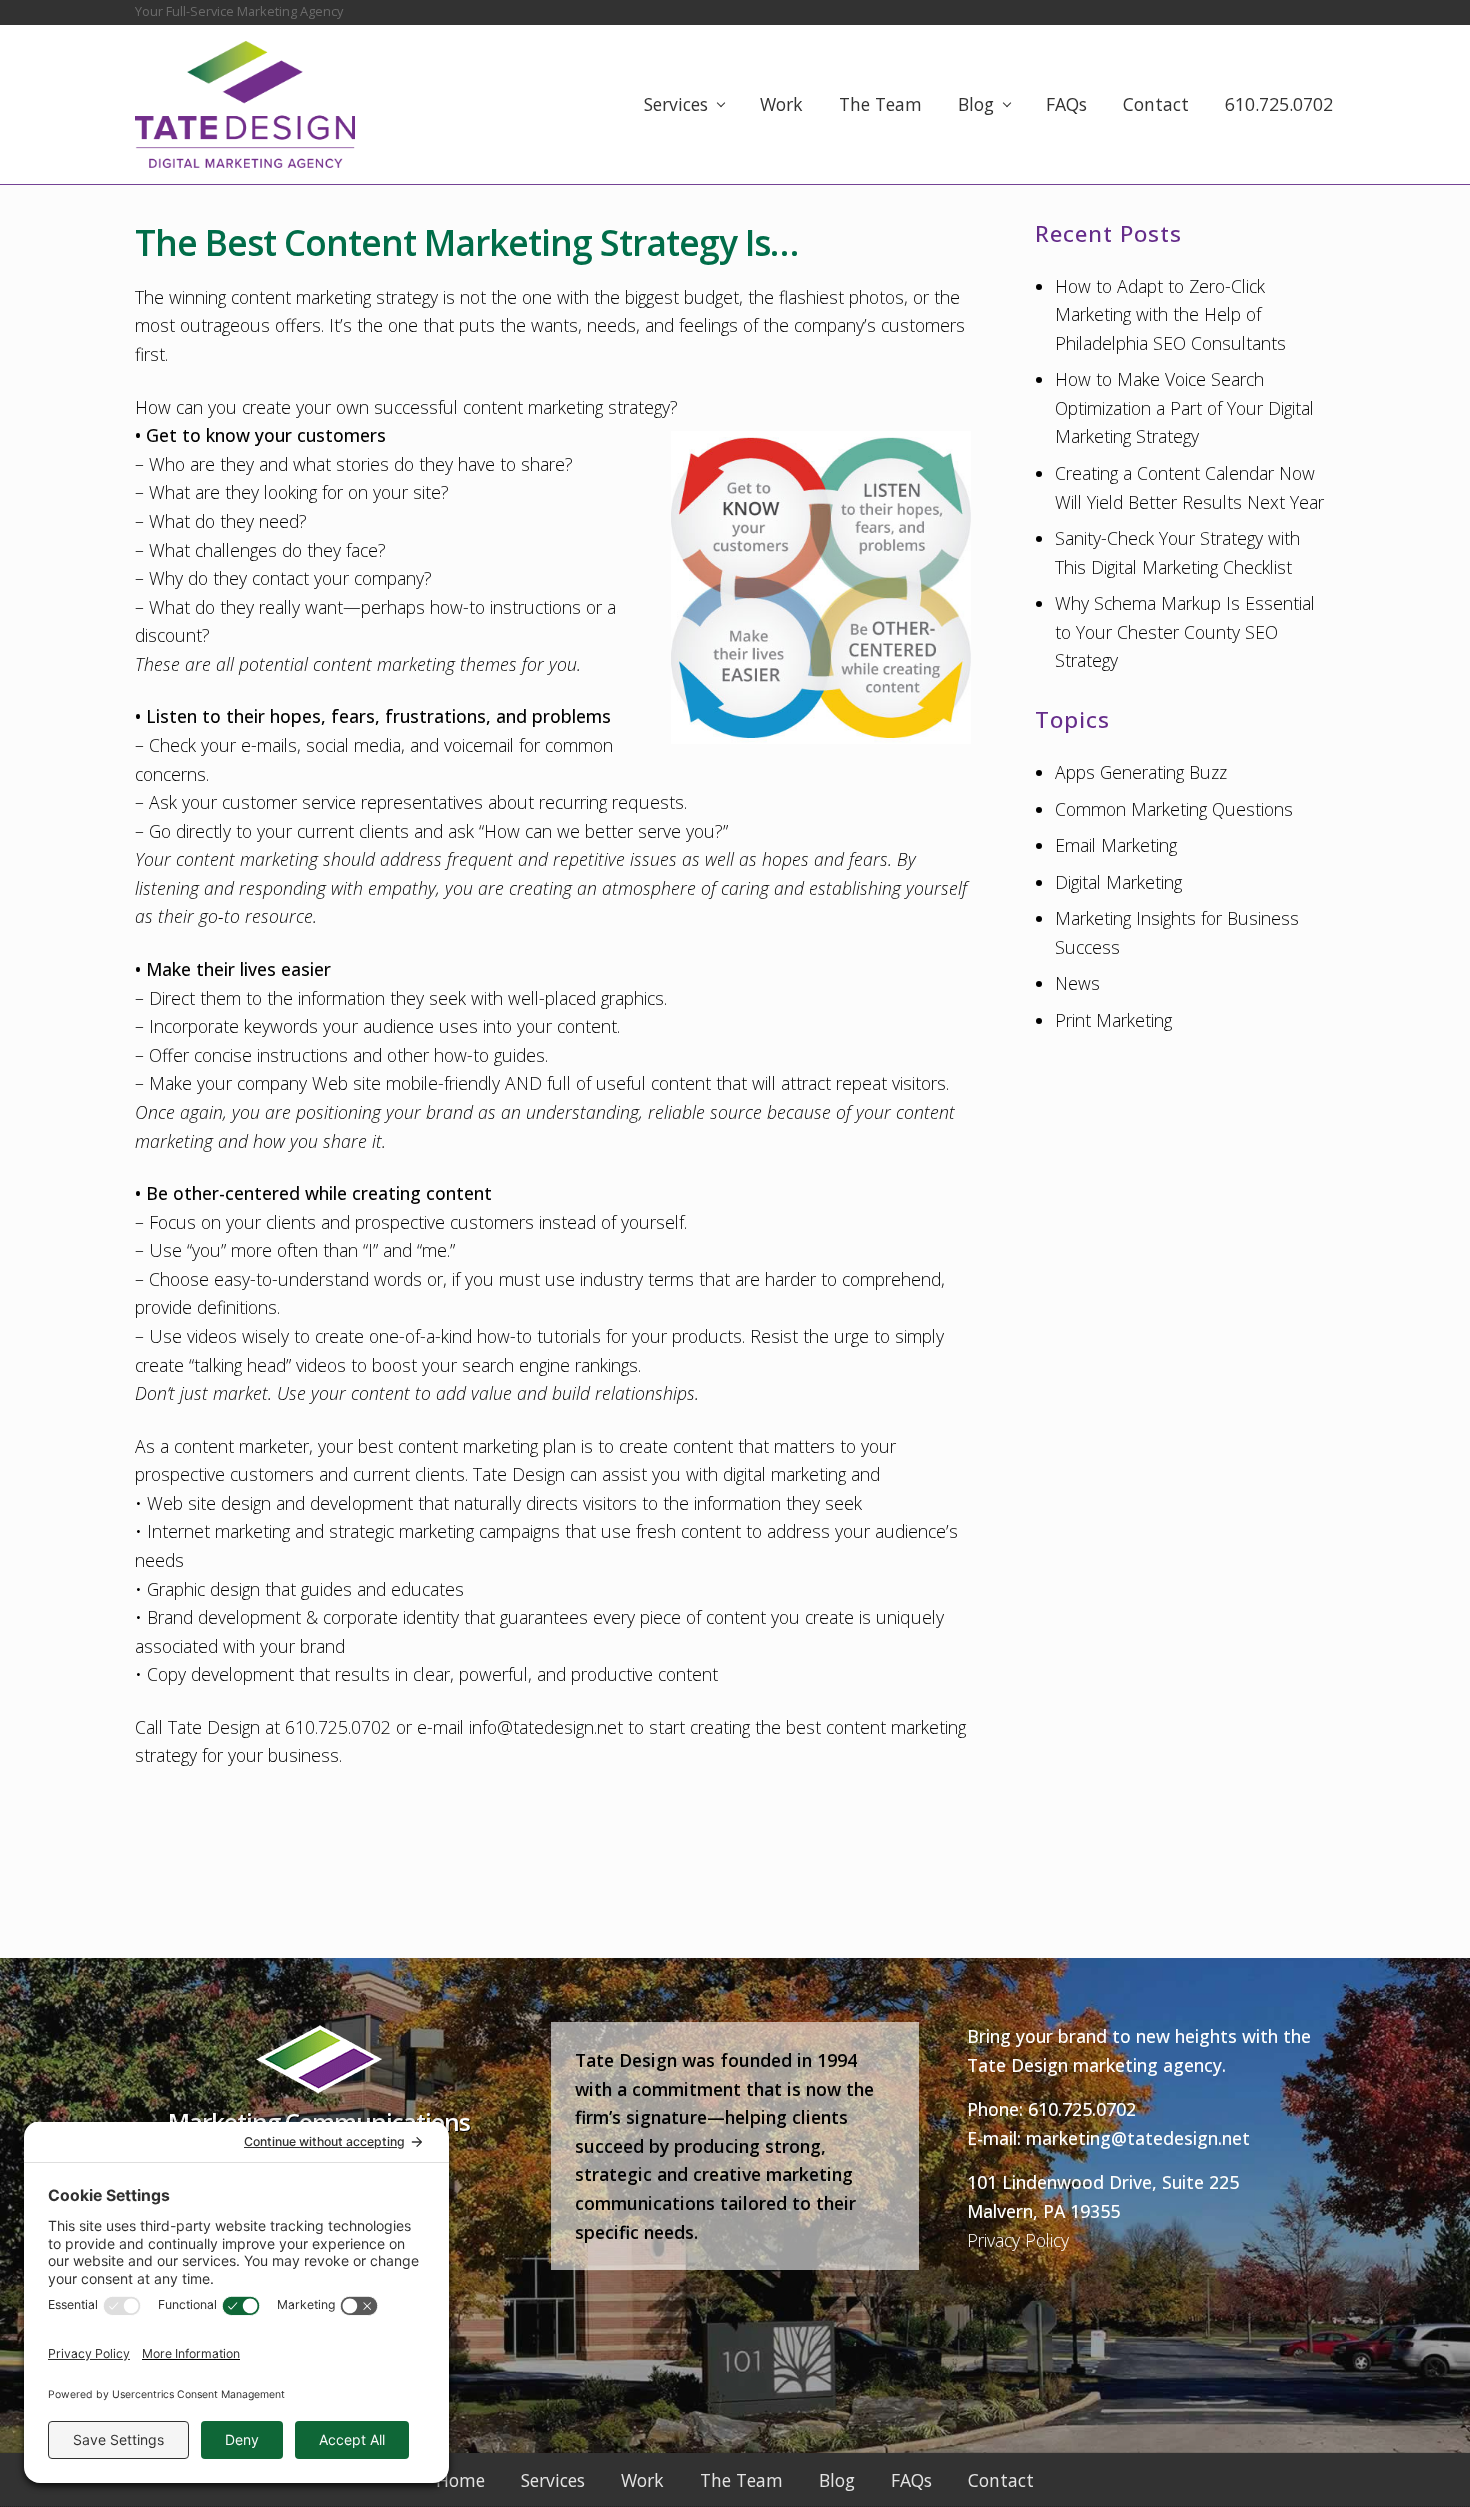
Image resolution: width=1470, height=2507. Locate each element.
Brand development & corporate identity (303, 1617)
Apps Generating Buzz (1141, 772)
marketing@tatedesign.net (1138, 2138)
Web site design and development (280, 1503)
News (1077, 983)
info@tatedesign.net (546, 1727)
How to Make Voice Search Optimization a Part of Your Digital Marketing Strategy (1184, 407)
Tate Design (519, 1474)
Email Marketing (1116, 845)
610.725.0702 (1082, 2109)
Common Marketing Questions (1174, 809)
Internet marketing (218, 1531)
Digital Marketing (1118, 882)
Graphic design (203, 1589)
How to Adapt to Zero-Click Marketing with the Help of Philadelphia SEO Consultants (1170, 314)
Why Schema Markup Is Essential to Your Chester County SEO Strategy (1185, 631)
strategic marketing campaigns (444, 1531)
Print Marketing (1113, 1020)
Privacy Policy (1018, 2240)
